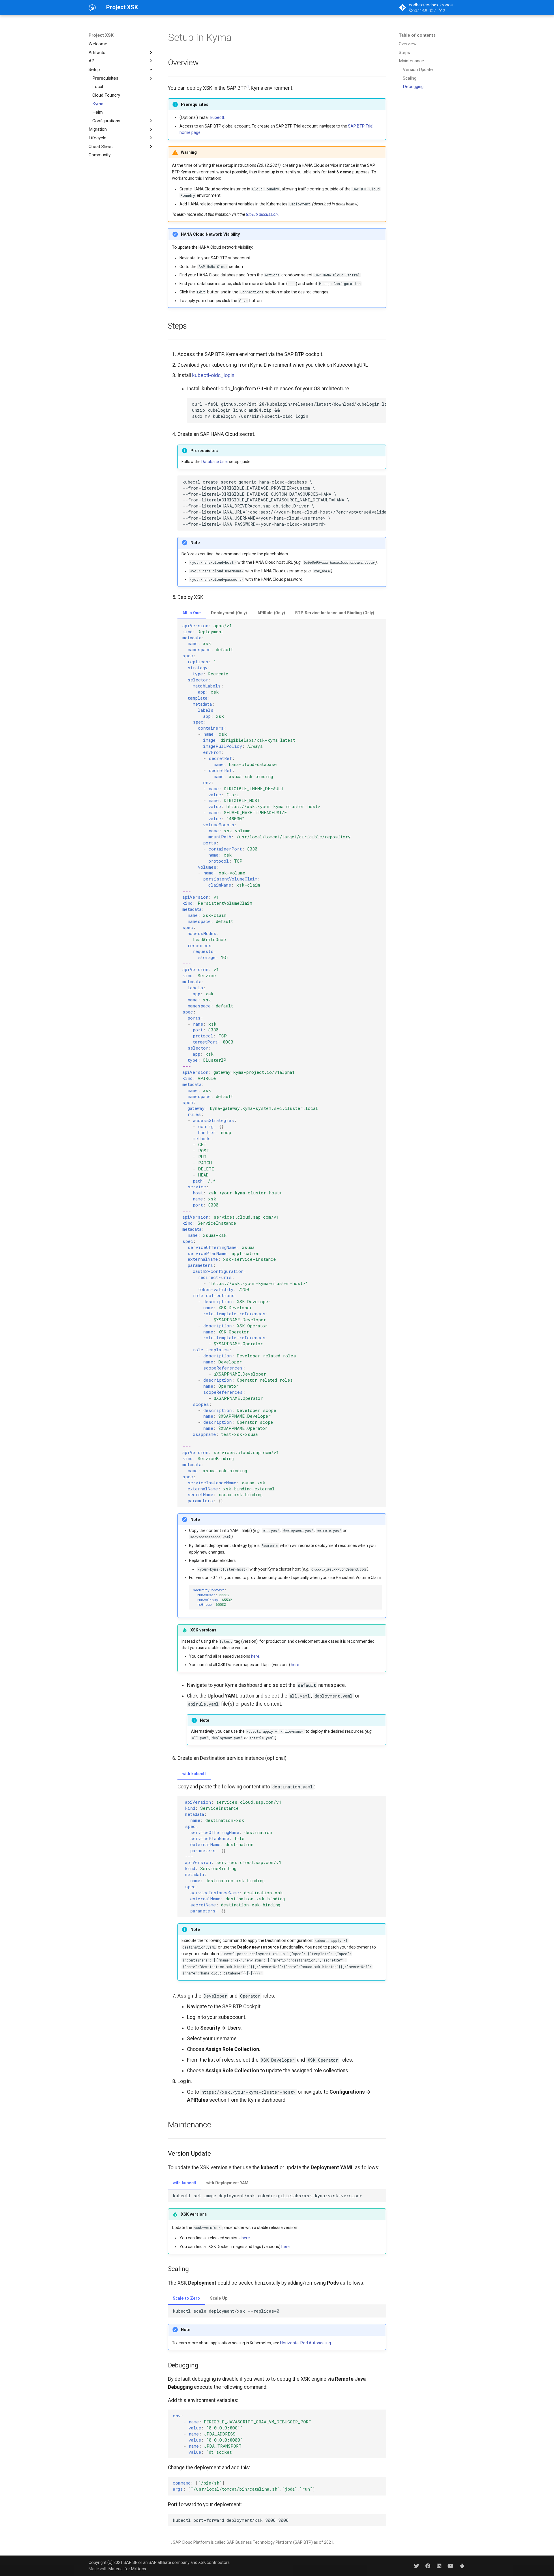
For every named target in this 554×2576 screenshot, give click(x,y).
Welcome (98, 44)
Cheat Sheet (101, 147)
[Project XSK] (92, 8)
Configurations (106, 121)
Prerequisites (105, 78)
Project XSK (101, 35)
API (92, 61)
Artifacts (97, 52)
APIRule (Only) (271, 613)
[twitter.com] (417, 2565)
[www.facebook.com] (428, 2565)
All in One (192, 613)
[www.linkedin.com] (439, 2565)
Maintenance (411, 61)
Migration (98, 129)
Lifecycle (98, 138)
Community (100, 155)
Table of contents (417, 35)
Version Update (418, 70)
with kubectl (194, 1774)
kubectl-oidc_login (213, 375)
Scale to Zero (186, 2298)
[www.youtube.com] (450, 2565)
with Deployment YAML (229, 2183)
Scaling (410, 78)
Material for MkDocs (127, 2569)
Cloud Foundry (106, 95)
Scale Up (219, 2298)
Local (98, 87)
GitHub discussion (262, 214)
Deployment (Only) (229, 613)
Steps (404, 52)
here (255, 1656)
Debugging (413, 87)
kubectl (217, 117)
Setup (94, 70)
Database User (215, 462)
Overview (408, 44)
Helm (98, 112)
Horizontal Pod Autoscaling (306, 2343)
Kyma (98, 104)
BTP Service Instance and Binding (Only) (335, 613)
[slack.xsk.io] (462, 2565)
